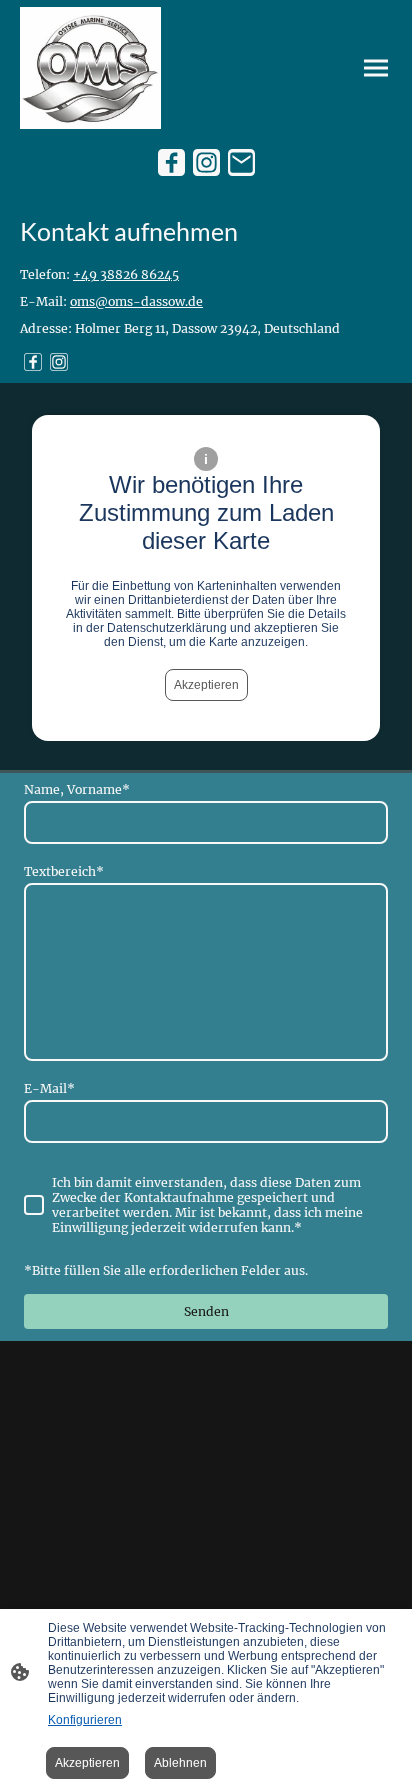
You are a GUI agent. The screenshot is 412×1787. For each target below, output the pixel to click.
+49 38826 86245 (126, 274)
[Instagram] (206, 162)
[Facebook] (171, 162)
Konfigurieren (85, 1720)
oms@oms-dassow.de (136, 301)
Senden (206, 1311)
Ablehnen (180, 1763)
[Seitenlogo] (90, 68)
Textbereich (64, 871)
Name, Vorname (77, 789)
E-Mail (49, 1088)
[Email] (241, 162)
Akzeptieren (206, 685)
